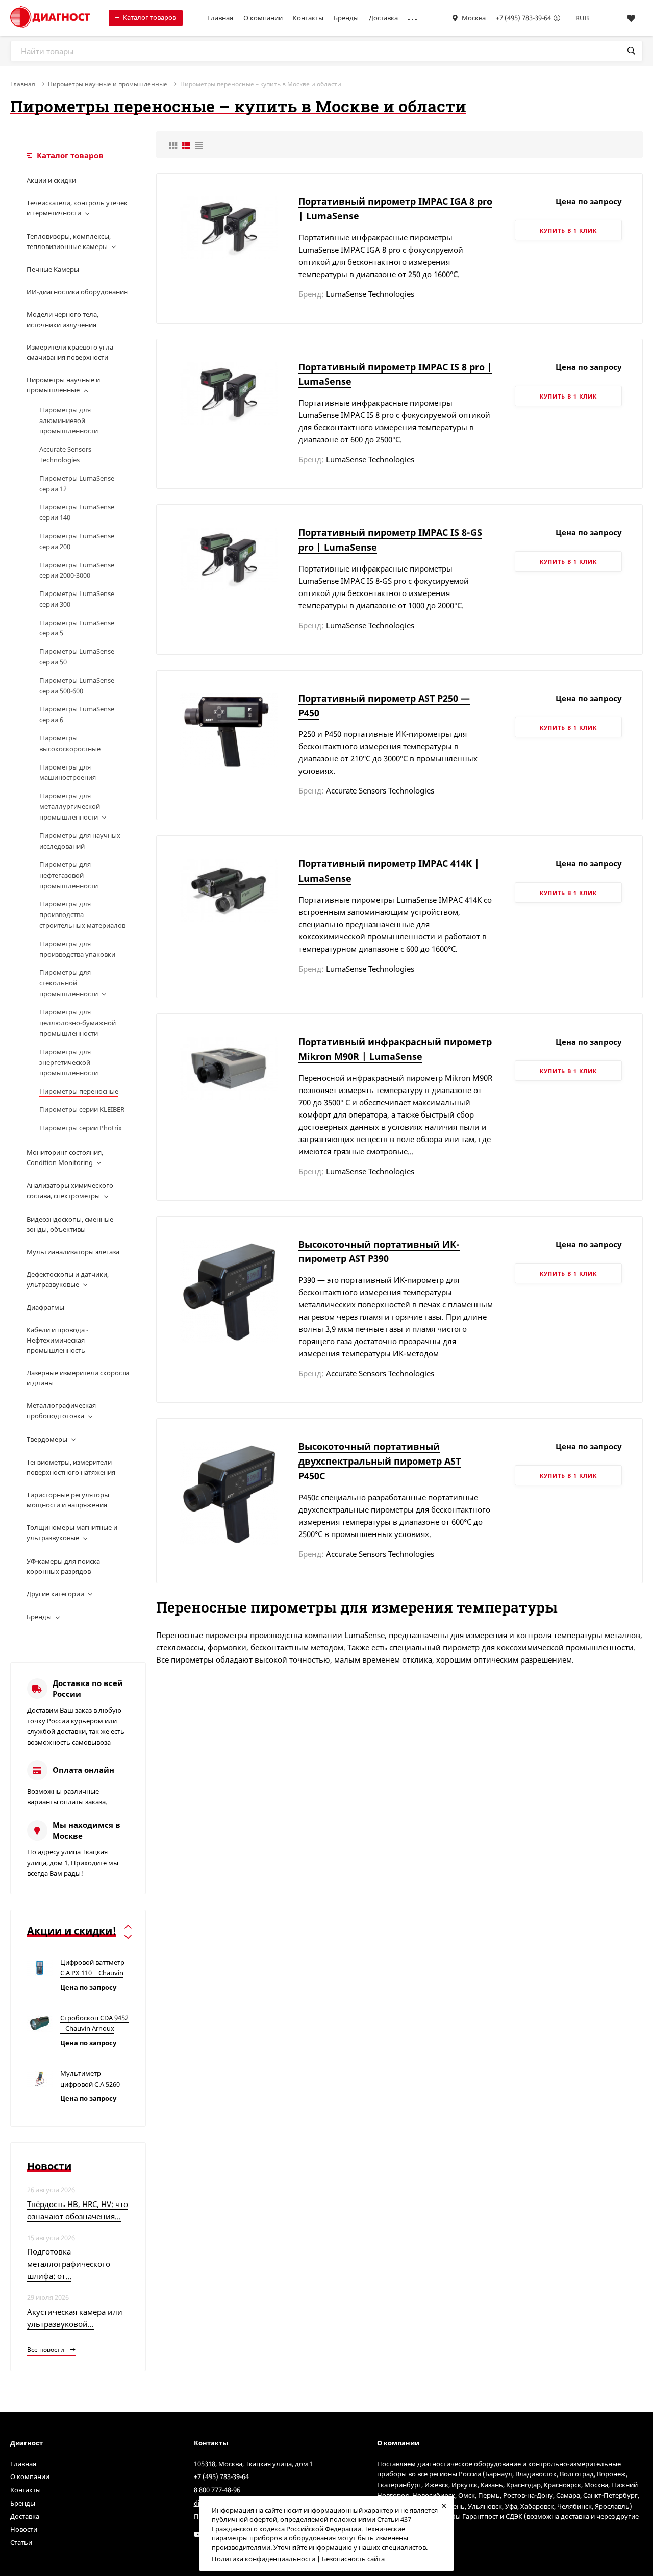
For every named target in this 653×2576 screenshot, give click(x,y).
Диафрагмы (45, 1307)
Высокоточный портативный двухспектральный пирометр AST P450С (380, 1461)
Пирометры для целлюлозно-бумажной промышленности (78, 1023)
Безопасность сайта (353, 2559)
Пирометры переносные (79, 1091)
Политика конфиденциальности (263, 2559)
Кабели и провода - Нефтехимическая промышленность (57, 1340)
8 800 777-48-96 (217, 2490)
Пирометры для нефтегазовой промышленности (69, 875)
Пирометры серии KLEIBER (82, 1109)
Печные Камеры (53, 269)
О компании (263, 18)
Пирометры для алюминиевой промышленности (69, 420)
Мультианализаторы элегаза (73, 1252)
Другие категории (55, 1594)
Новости (24, 2529)
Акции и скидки (51, 180)
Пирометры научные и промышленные (108, 84)
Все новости (46, 2350)
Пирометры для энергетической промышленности (69, 1062)
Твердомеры (47, 1439)
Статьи (21, 2542)
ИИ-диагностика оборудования (77, 292)
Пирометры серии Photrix (81, 1128)
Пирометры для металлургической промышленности (70, 806)
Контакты (308, 18)
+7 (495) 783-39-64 (523, 18)
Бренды (346, 18)
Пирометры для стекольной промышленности (69, 983)
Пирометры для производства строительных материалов (82, 914)
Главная (220, 18)
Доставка (383, 18)
